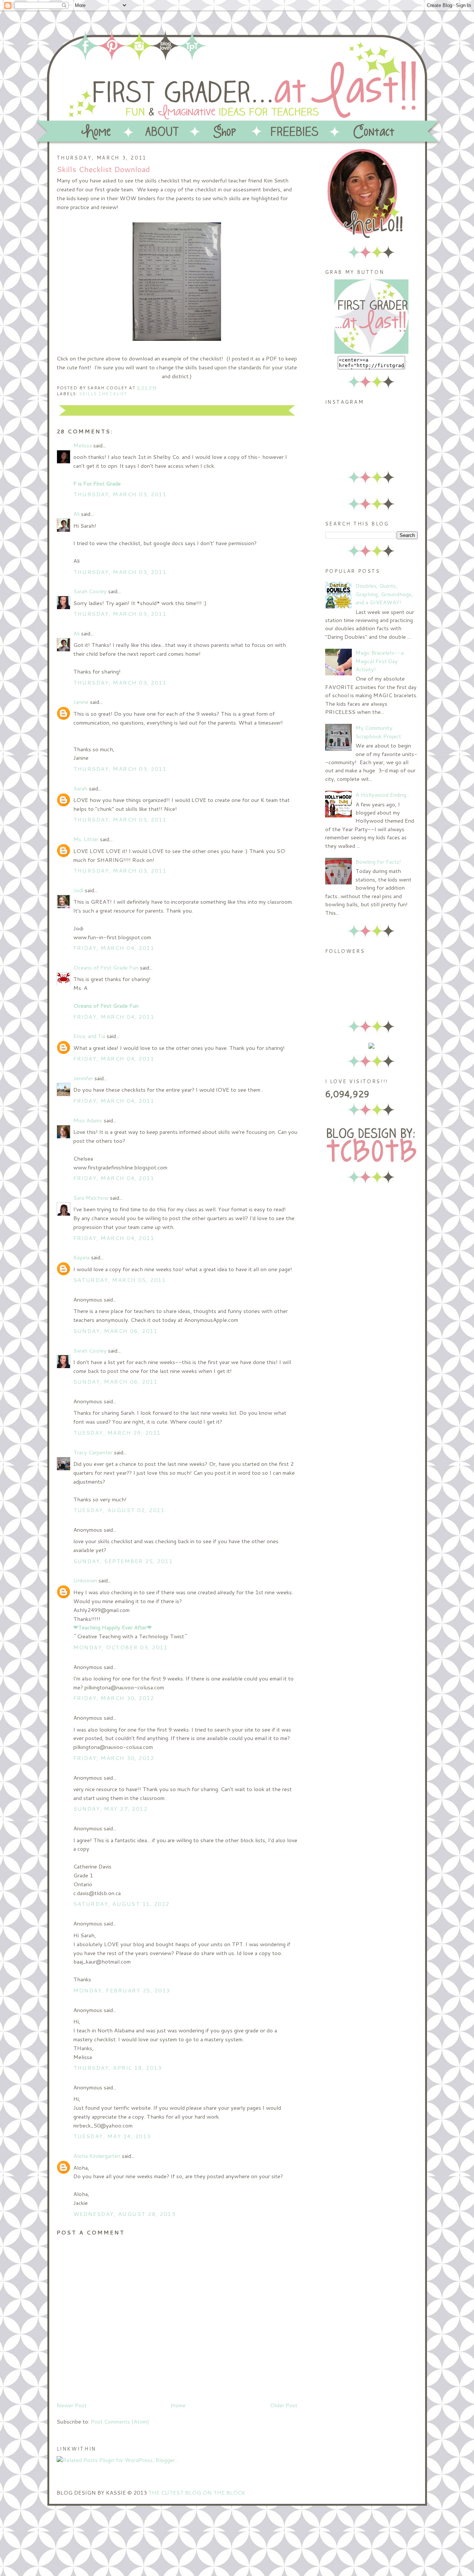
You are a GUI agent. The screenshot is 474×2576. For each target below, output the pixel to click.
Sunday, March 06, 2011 (116, 1331)
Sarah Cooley (90, 591)
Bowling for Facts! (378, 862)
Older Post (284, 2405)
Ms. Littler (86, 839)
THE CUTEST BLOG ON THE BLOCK (197, 2493)
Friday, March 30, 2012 (114, 1698)
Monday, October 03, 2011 (121, 1647)
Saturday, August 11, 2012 (121, 1904)
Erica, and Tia (89, 1036)
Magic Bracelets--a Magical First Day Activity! (380, 661)
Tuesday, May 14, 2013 (112, 2136)
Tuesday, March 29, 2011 (117, 1433)
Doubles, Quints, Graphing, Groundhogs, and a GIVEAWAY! (384, 594)
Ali (76, 514)
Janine (81, 702)
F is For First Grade (97, 483)
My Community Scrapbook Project (378, 732)
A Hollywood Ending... (383, 795)
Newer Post (72, 2405)
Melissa (83, 445)
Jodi (78, 890)
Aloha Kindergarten (97, 2156)
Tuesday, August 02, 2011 (119, 1510)
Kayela (81, 1257)
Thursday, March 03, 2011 (120, 494)
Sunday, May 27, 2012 (111, 1809)
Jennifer (83, 1078)
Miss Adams (88, 1120)
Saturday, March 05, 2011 (120, 1280)
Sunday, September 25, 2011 (123, 1561)
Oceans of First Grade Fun (106, 968)
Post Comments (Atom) (120, 2421)
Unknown (85, 1580)
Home (178, 2405)
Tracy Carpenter (93, 1452)
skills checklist (103, 394)
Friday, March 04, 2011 (114, 948)
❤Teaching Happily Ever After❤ (113, 1627)
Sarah (80, 788)
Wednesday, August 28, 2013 (124, 2214)
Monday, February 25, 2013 (122, 1990)
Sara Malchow (91, 1198)
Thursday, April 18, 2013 (118, 2068)
